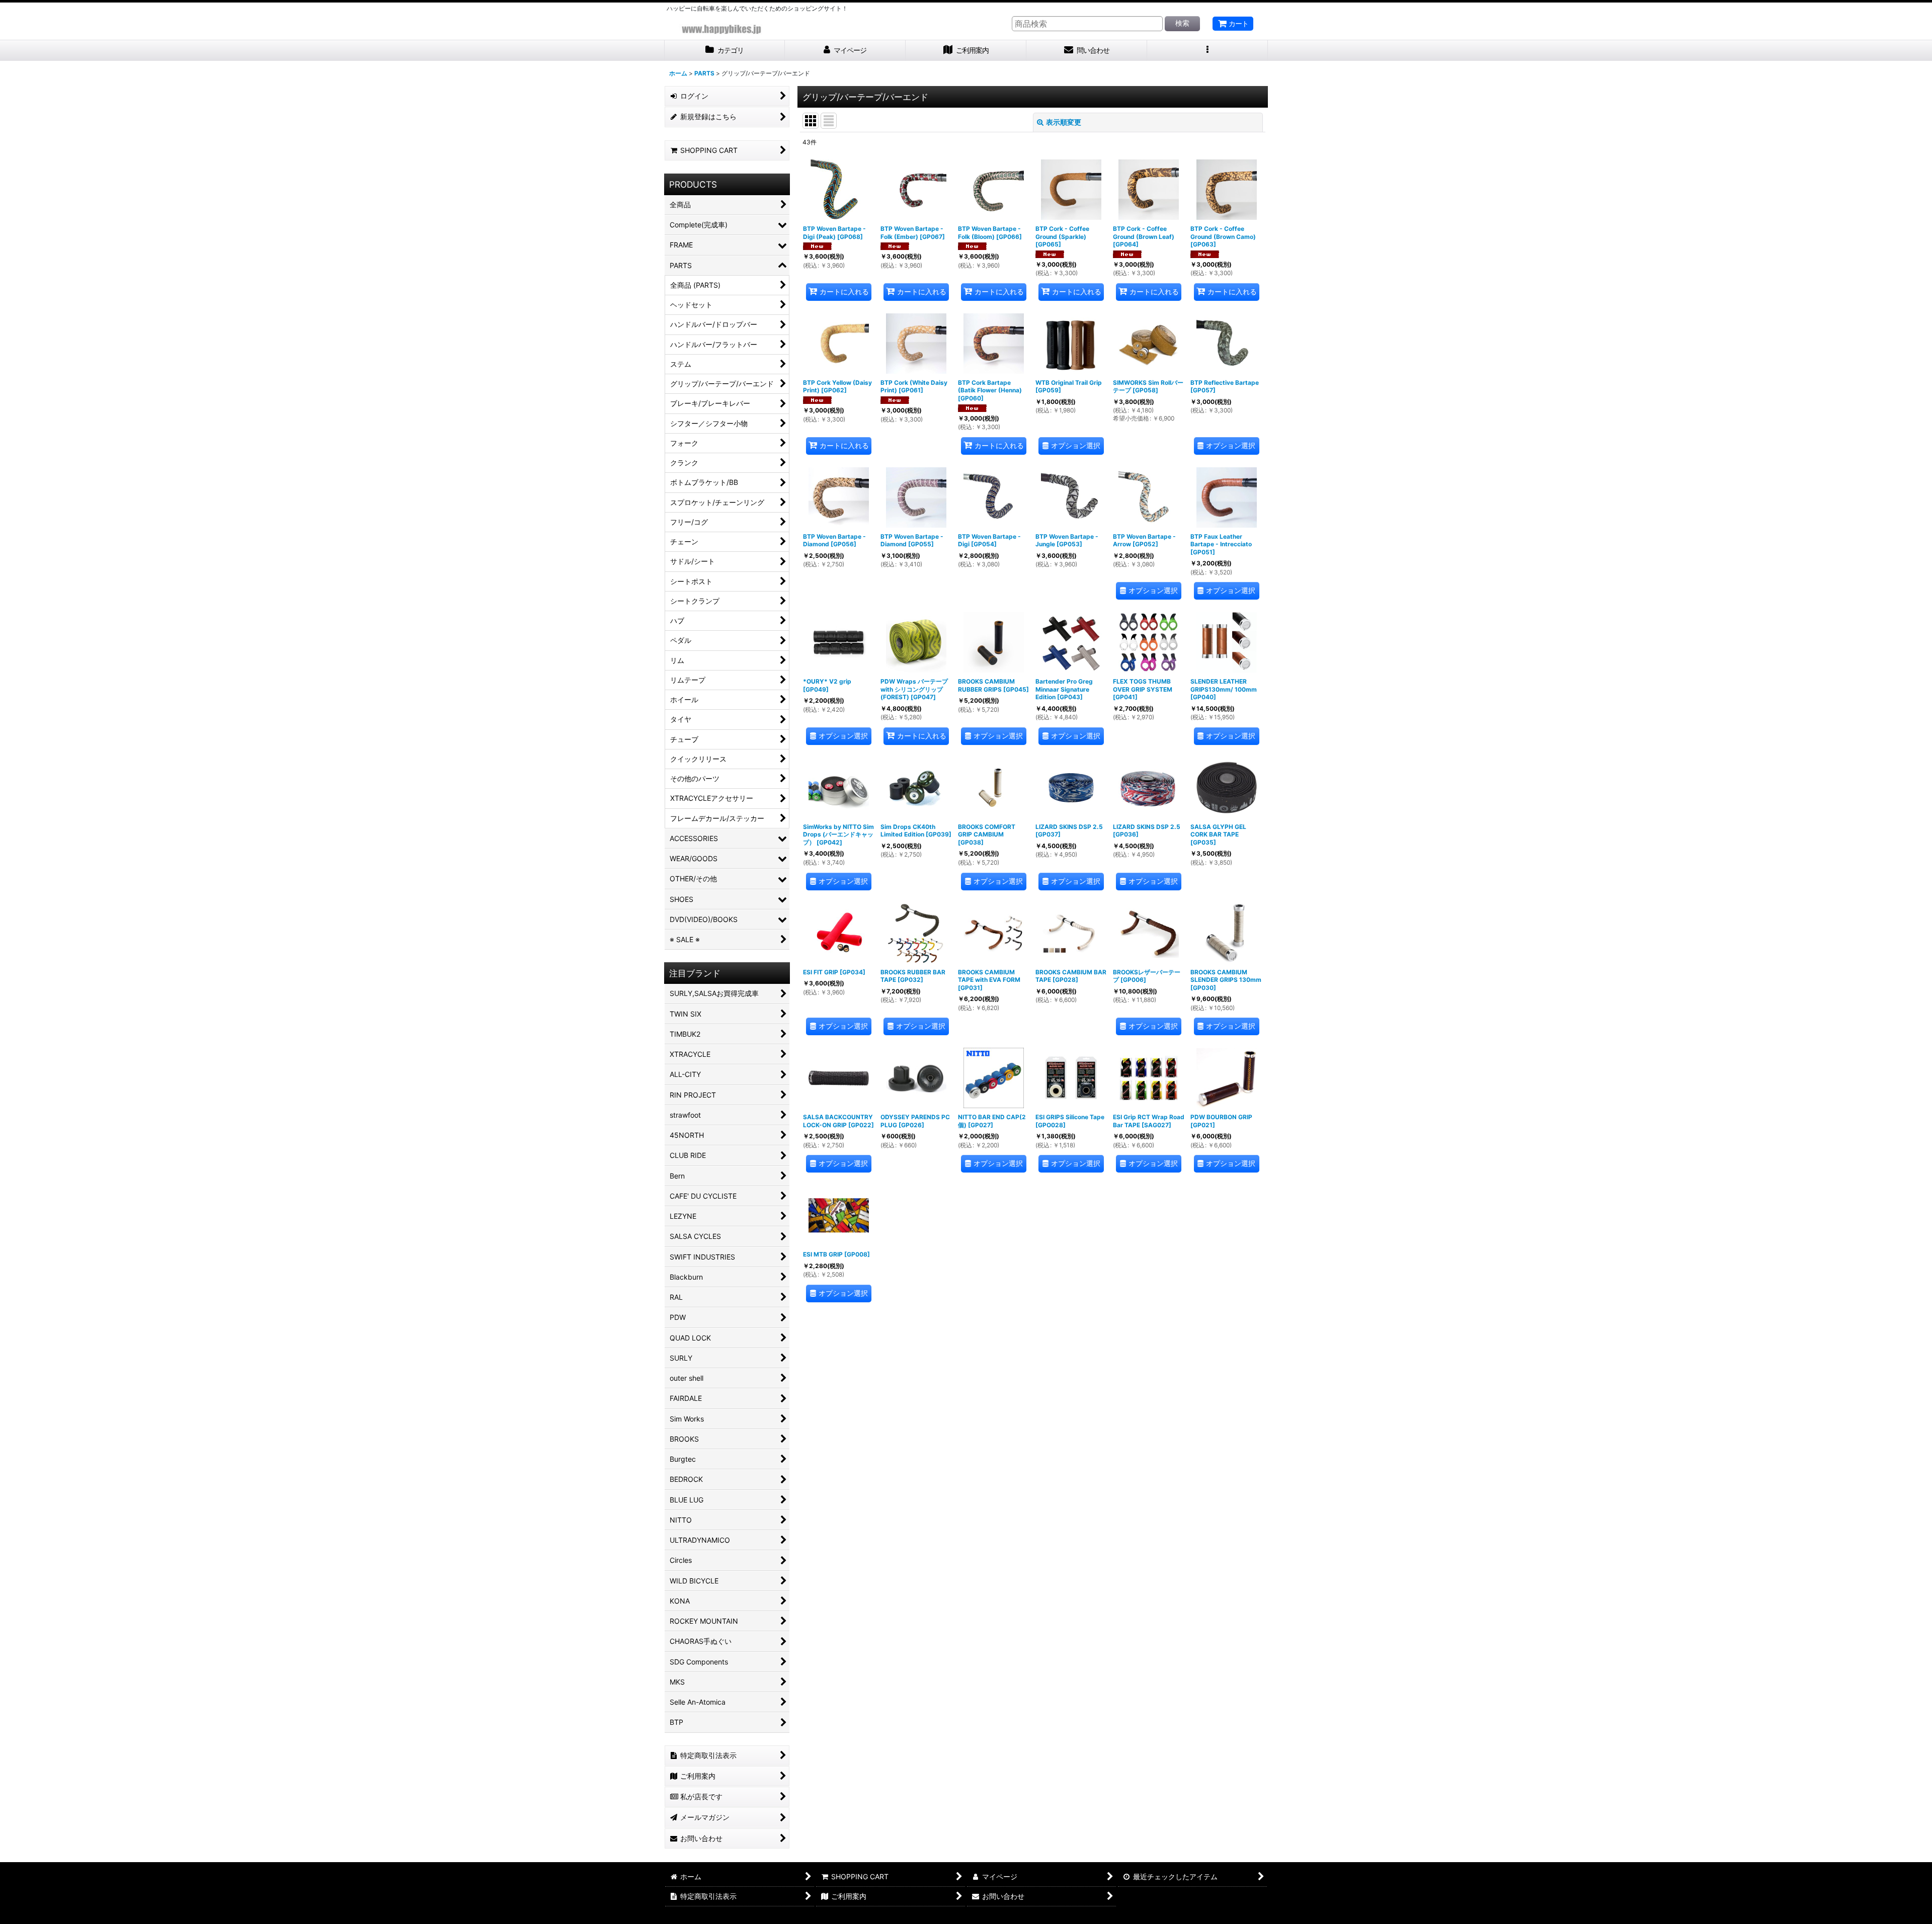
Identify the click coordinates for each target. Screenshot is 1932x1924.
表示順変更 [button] (1064, 122)
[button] (1207, 51)
